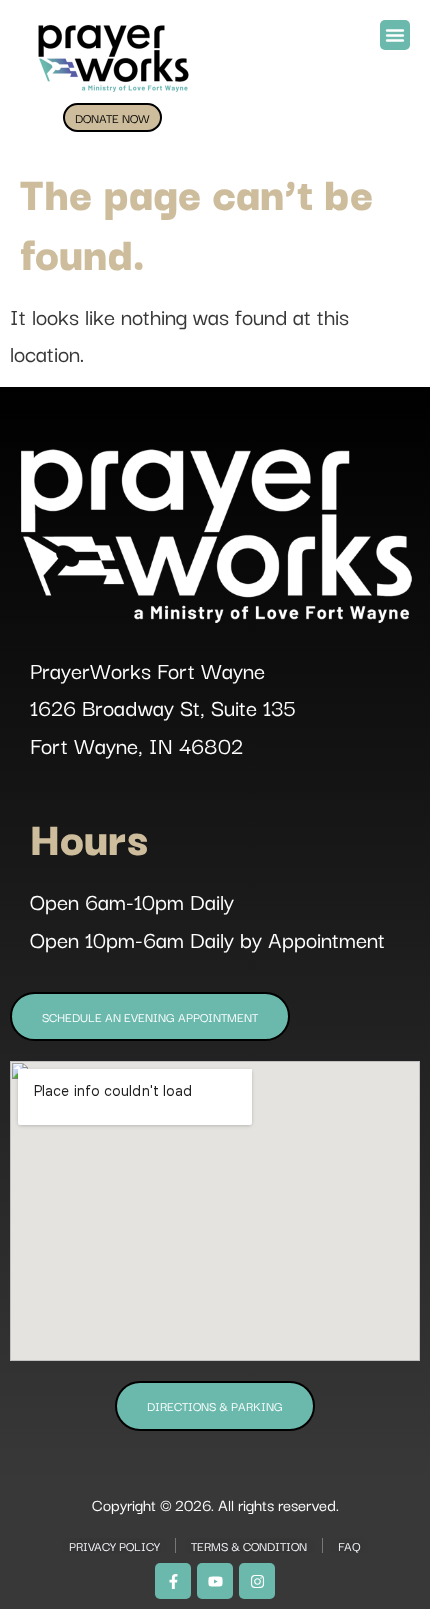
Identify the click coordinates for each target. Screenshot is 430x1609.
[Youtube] (215, 1581)
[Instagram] (257, 1581)
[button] (395, 35)
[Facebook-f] (173, 1581)
